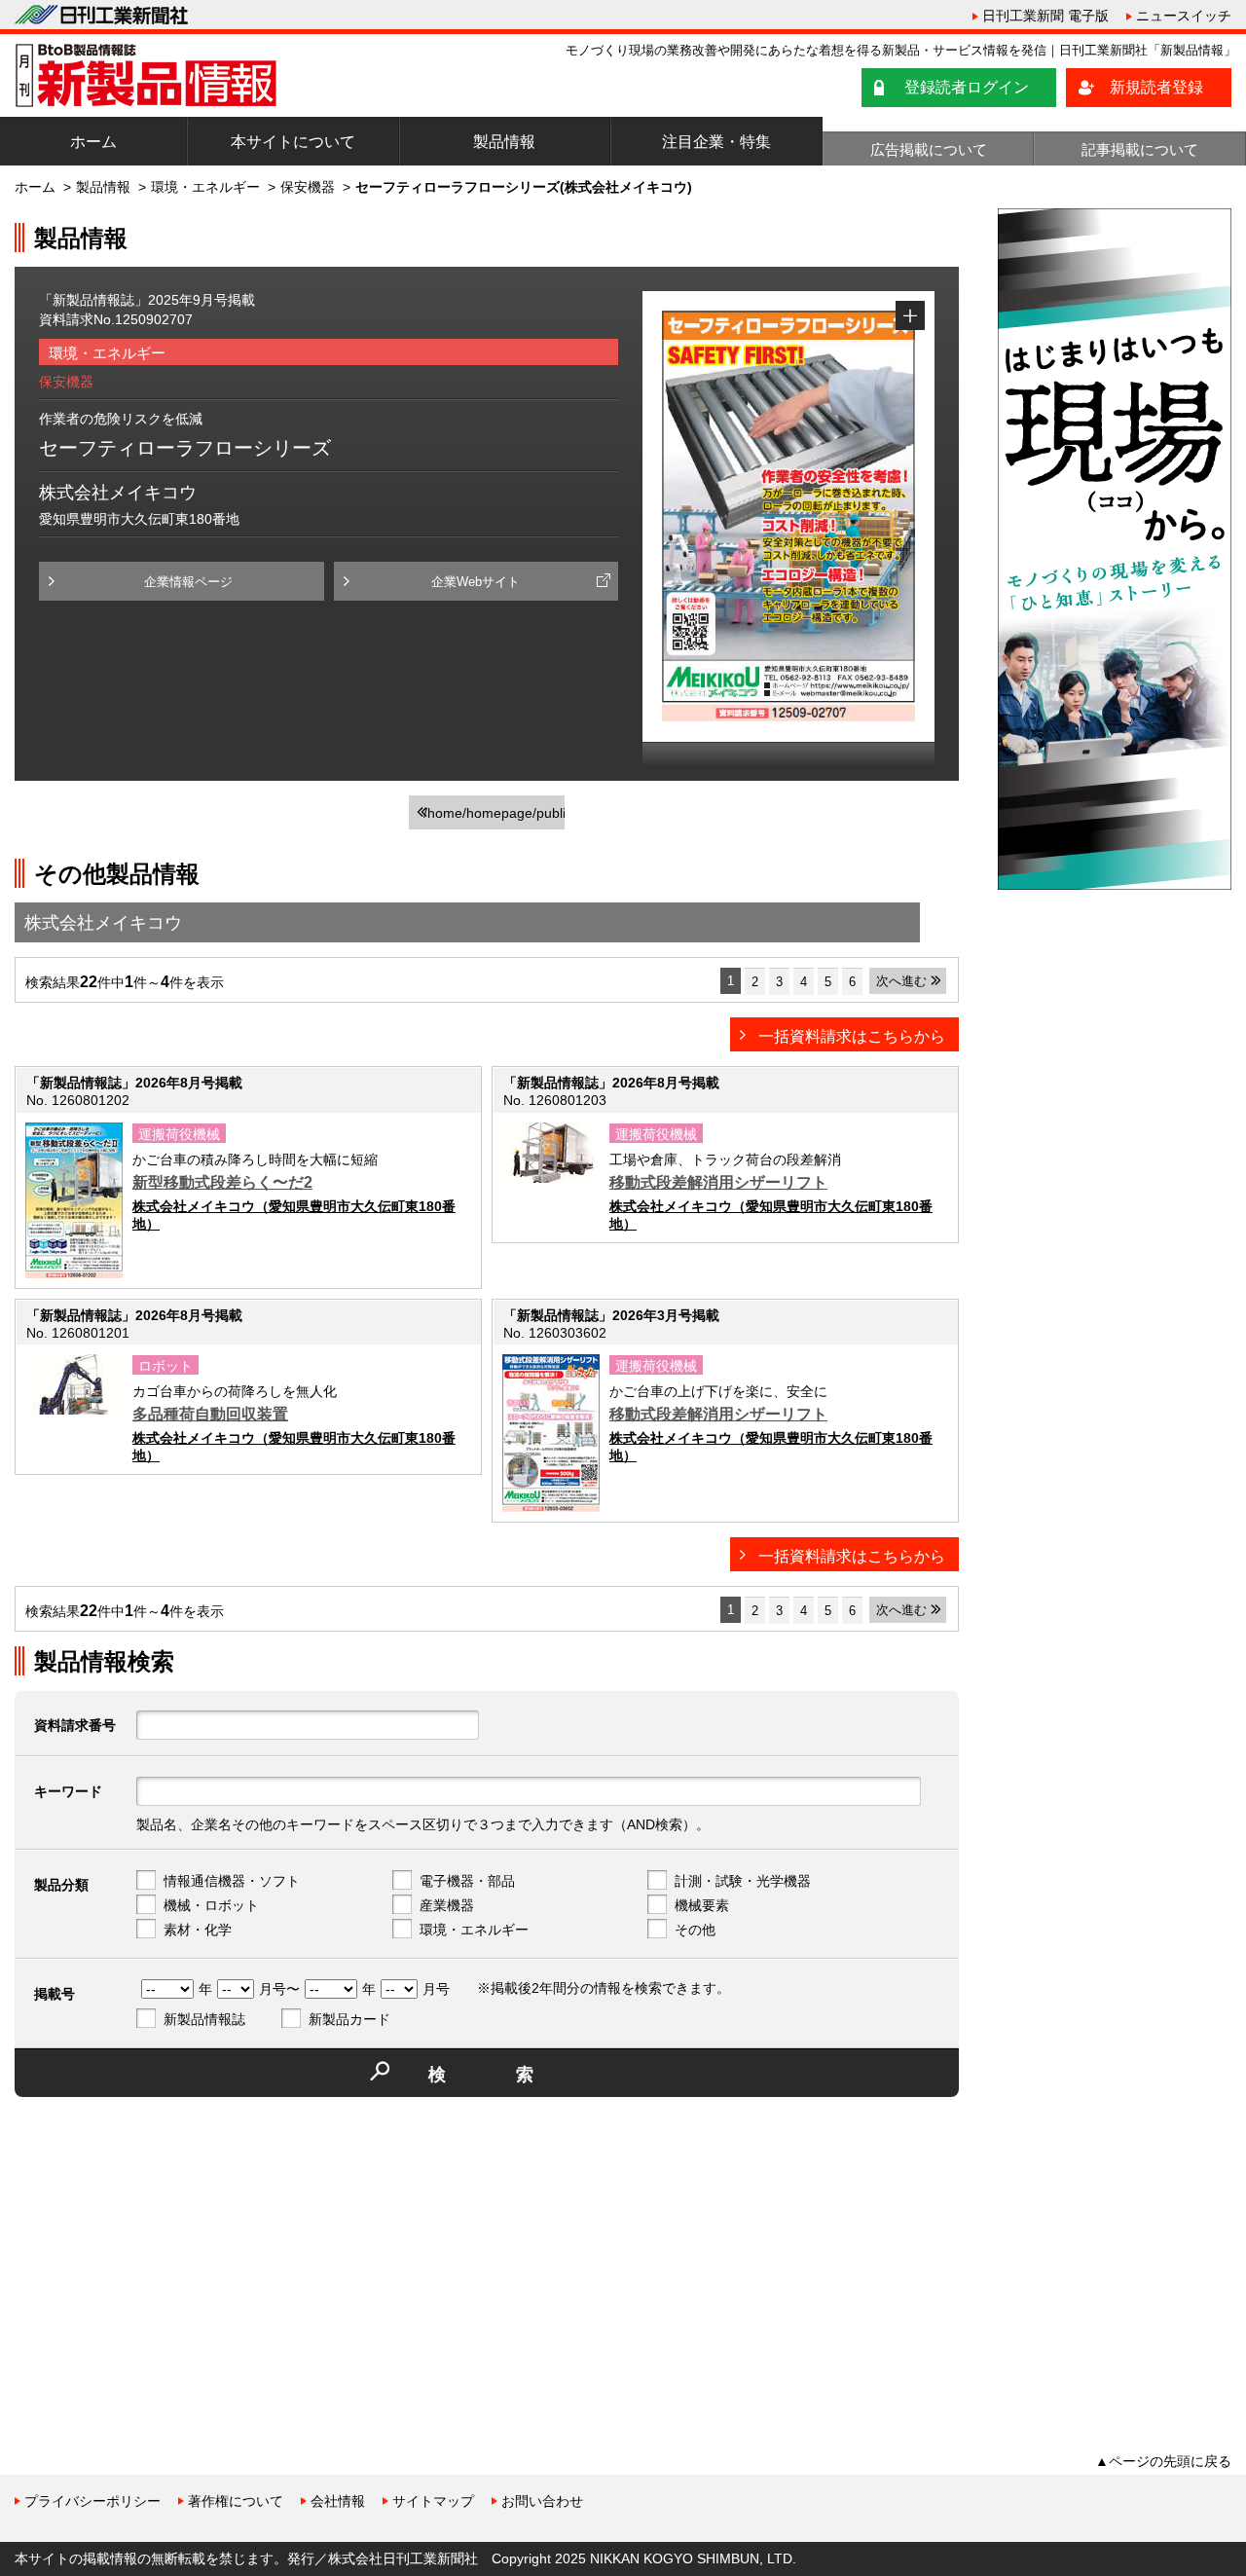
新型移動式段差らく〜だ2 (222, 1182)
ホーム (93, 142)
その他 (695, 1930)
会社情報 (338, 2501)
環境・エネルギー (205, 187)
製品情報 (504, 142)
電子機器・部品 (467, 1881)
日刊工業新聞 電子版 (1045, 16)
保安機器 (308, 187)
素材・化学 (198, 1930)
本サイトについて (293, 142)
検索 (516, 2075)
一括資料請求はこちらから (852, 1036)
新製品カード (349, 2019)
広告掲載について (929, 149)
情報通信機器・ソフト (232, 1881)
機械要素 (702, 1905)
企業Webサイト (476, 582)
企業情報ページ (188, 582)
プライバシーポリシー (92, 2501)
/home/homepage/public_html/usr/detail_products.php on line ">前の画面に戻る (494, 817)
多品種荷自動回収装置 (210, 1414)
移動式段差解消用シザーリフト (718, 1182)
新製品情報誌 (204, 2019)
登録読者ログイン (967, 87)
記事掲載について (1140, 149)
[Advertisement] (161, 2248)
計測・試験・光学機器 (743, 1881)
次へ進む (901, 981)
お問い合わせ (542, 2501)
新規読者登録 (1156, 87)
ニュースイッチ (1184, 16)
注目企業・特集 (716, 142)
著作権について (236, 2501)
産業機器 (447, 1905)
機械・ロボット (211, 1905)
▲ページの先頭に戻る (1163, 2461)
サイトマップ (433, 2501)
